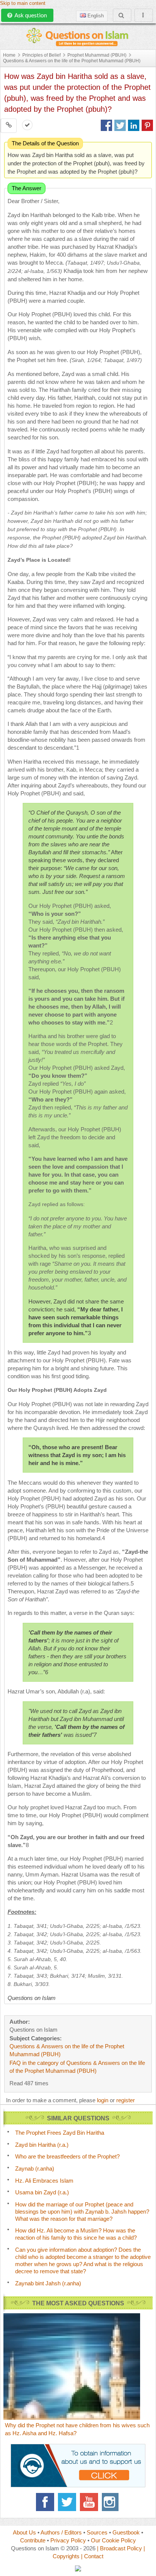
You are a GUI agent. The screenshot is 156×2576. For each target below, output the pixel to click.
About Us (24, 2532)
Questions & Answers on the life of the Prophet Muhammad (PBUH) (72, 61)
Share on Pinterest (147, 125)
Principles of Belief (41, 55)
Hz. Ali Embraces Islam (44, 2181)
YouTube (89, 2502)
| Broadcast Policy (119, 2548)
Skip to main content (23, 3)
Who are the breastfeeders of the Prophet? (67, 2156)
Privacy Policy (68, 2540)
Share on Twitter (120, 125)
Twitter (67, 2502)
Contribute (33, 2540)
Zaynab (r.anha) (35, 2168)
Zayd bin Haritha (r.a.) (42, 2145)
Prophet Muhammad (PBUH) (97, 55)
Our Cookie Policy (113, 2540)
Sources (97, 2532)
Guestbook (126, 2532)
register (126, 2100)
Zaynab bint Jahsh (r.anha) (48, 2283)
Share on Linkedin (134, 125)
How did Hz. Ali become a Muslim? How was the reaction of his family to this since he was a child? (76, 2234)
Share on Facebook (106, 125)
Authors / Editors (61, 2532)
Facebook (45, 2502)
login (103, 2100)
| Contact (92, 2556)
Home (9, 55)
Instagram (111, 2502)
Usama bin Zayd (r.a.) (42, 2192)
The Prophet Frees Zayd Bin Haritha (60, 2133)
